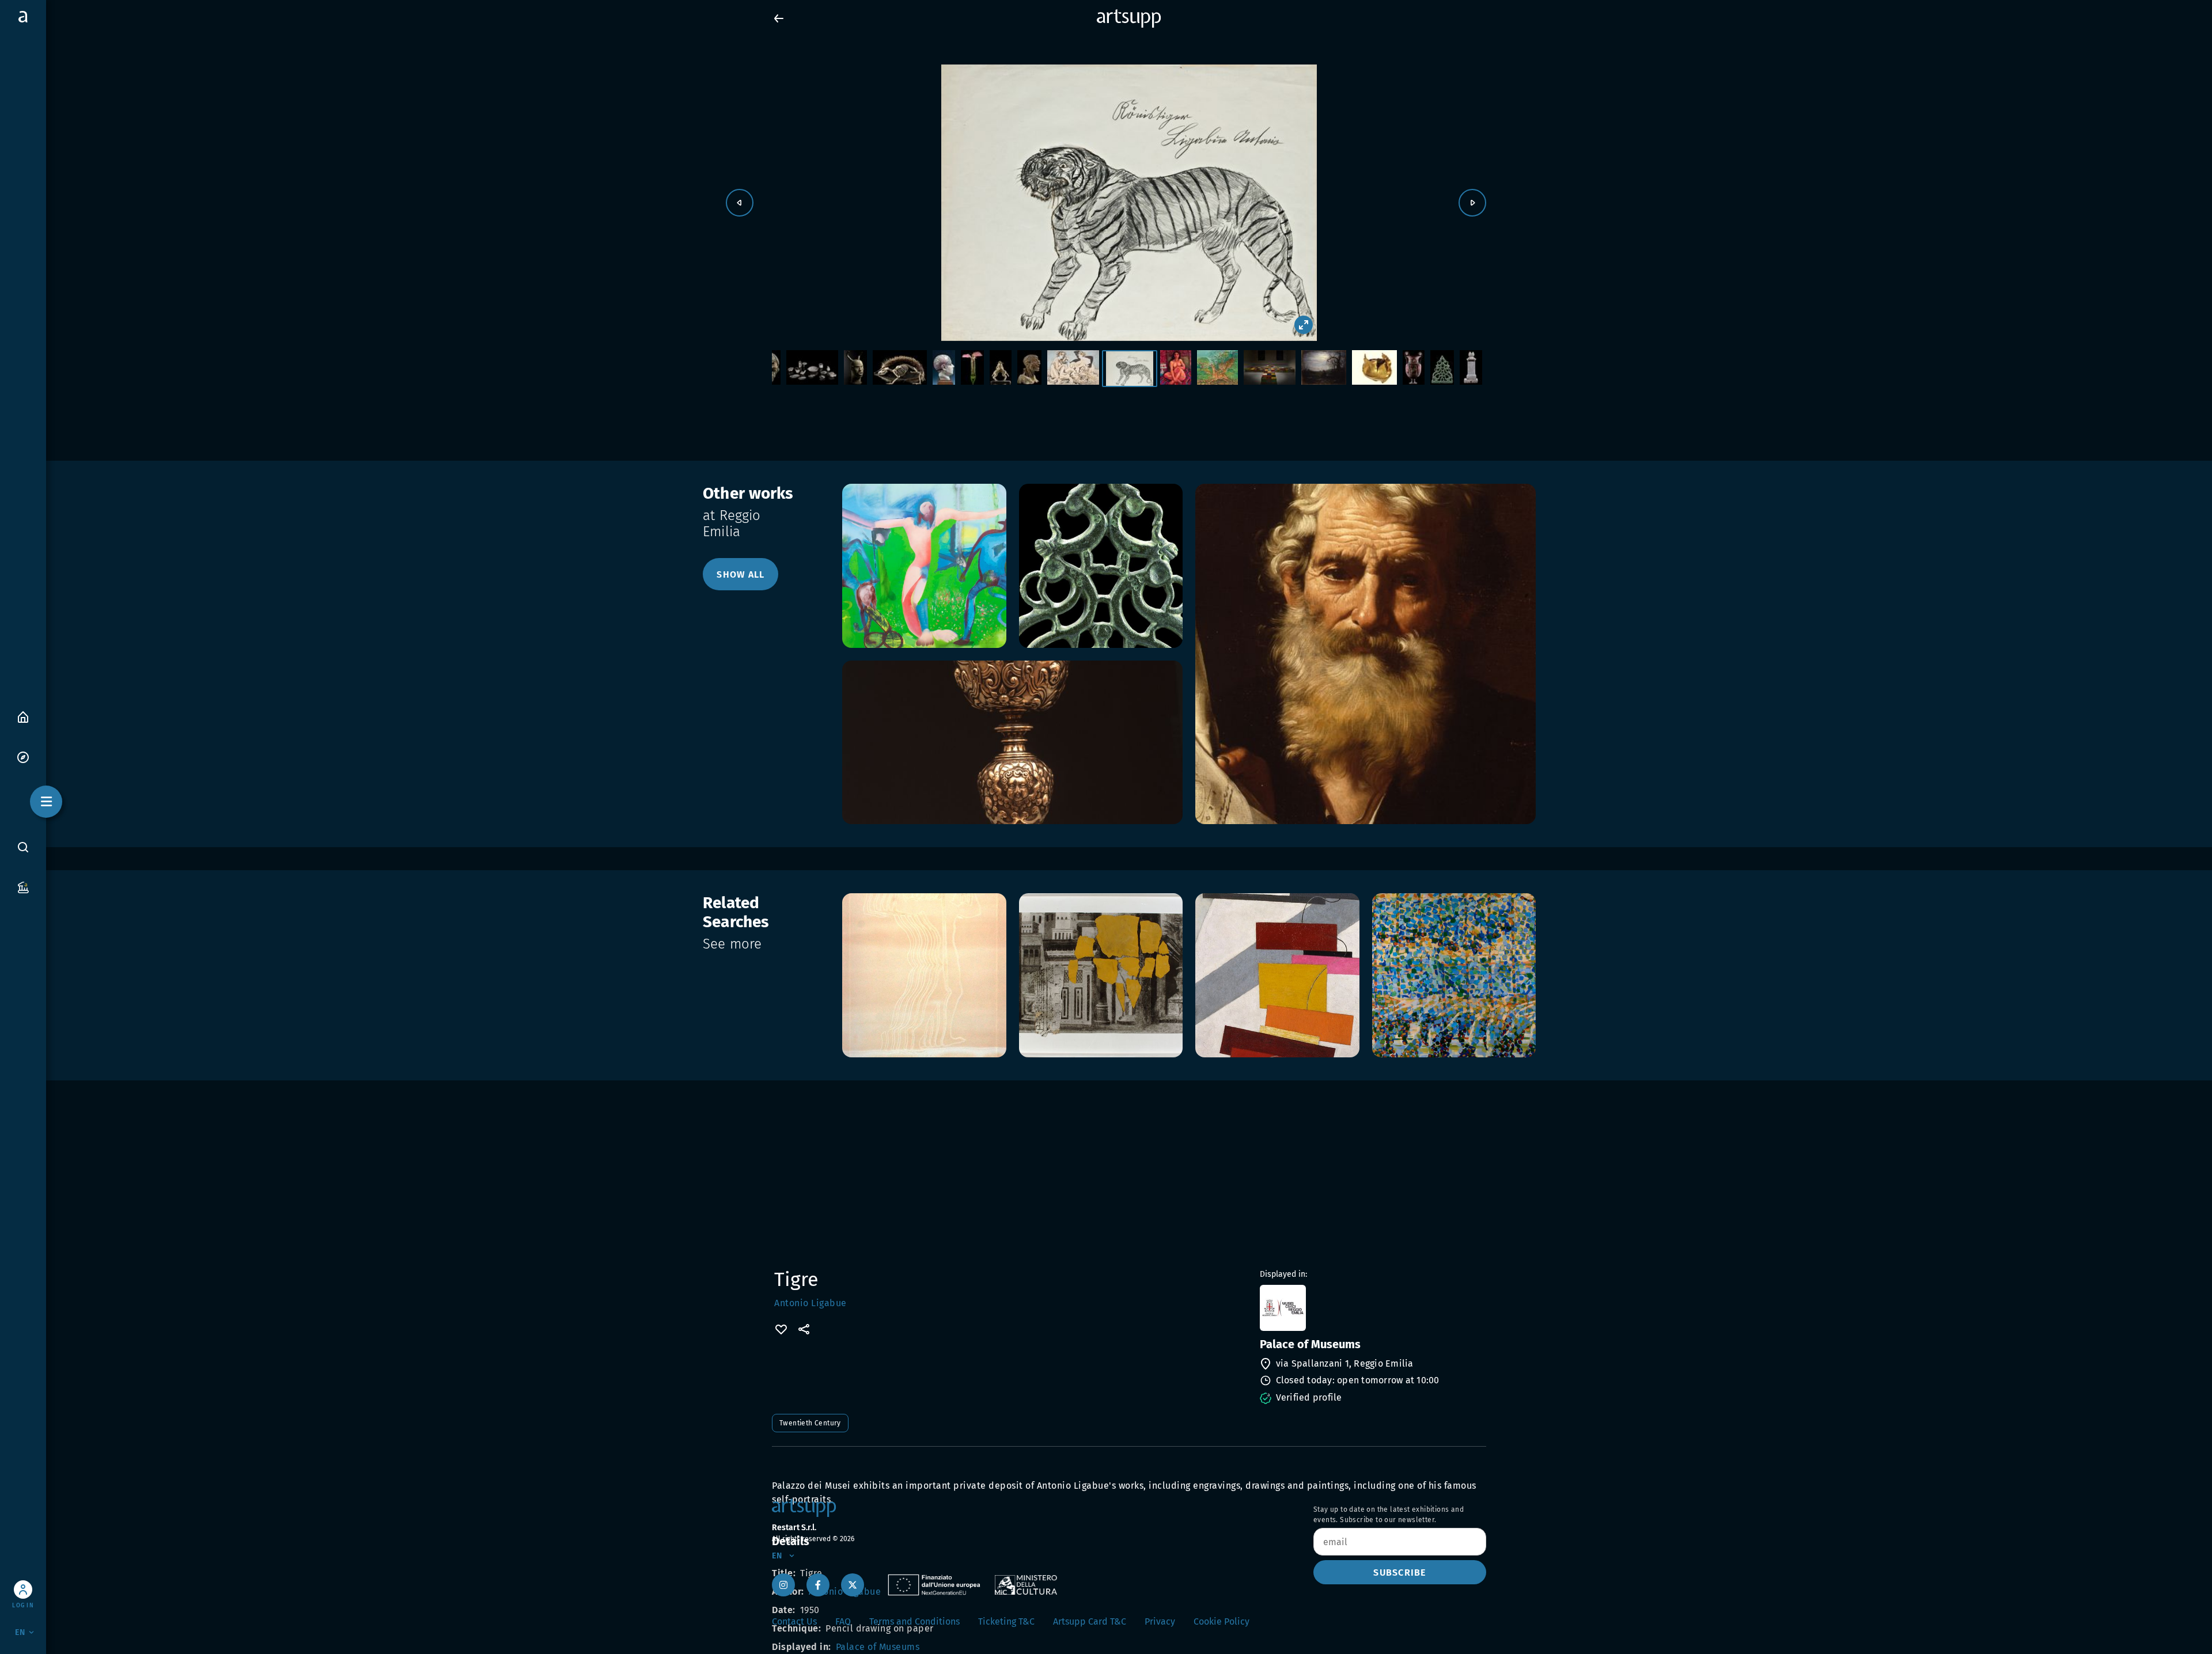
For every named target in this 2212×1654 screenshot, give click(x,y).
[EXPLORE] (23, 756)
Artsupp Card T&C (1090, 1621)
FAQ (843, 1621)
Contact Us (794, 1621)
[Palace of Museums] (1372, 1308)
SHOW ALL (741, 574)
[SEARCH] (23, 847)
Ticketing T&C (1006, 1621)
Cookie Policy (1221, 1621)
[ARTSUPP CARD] (23, 887)
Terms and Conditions (914, 1621)
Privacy (1160, 1621)
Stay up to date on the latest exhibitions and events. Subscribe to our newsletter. (1389, 1515)
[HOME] (23, 716)
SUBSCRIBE (1399, 1573)
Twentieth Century (810, 1423)
